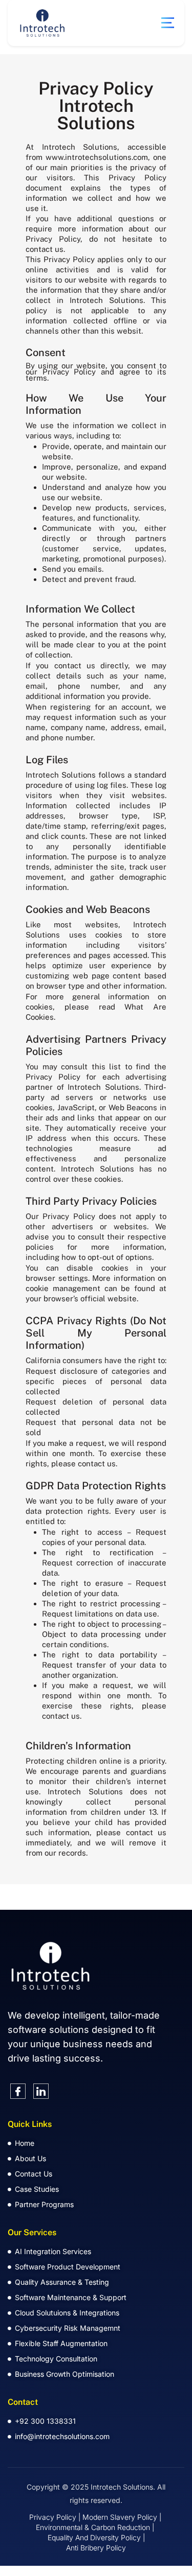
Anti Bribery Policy (96, 2548)
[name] (168, 23)
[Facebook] (18, 2091)
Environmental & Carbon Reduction (93, 2527)
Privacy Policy (53, 2517)
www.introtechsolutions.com (97, 157)
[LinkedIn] (41, 2091)
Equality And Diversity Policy (94, 2537)
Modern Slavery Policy (120, 2517)
